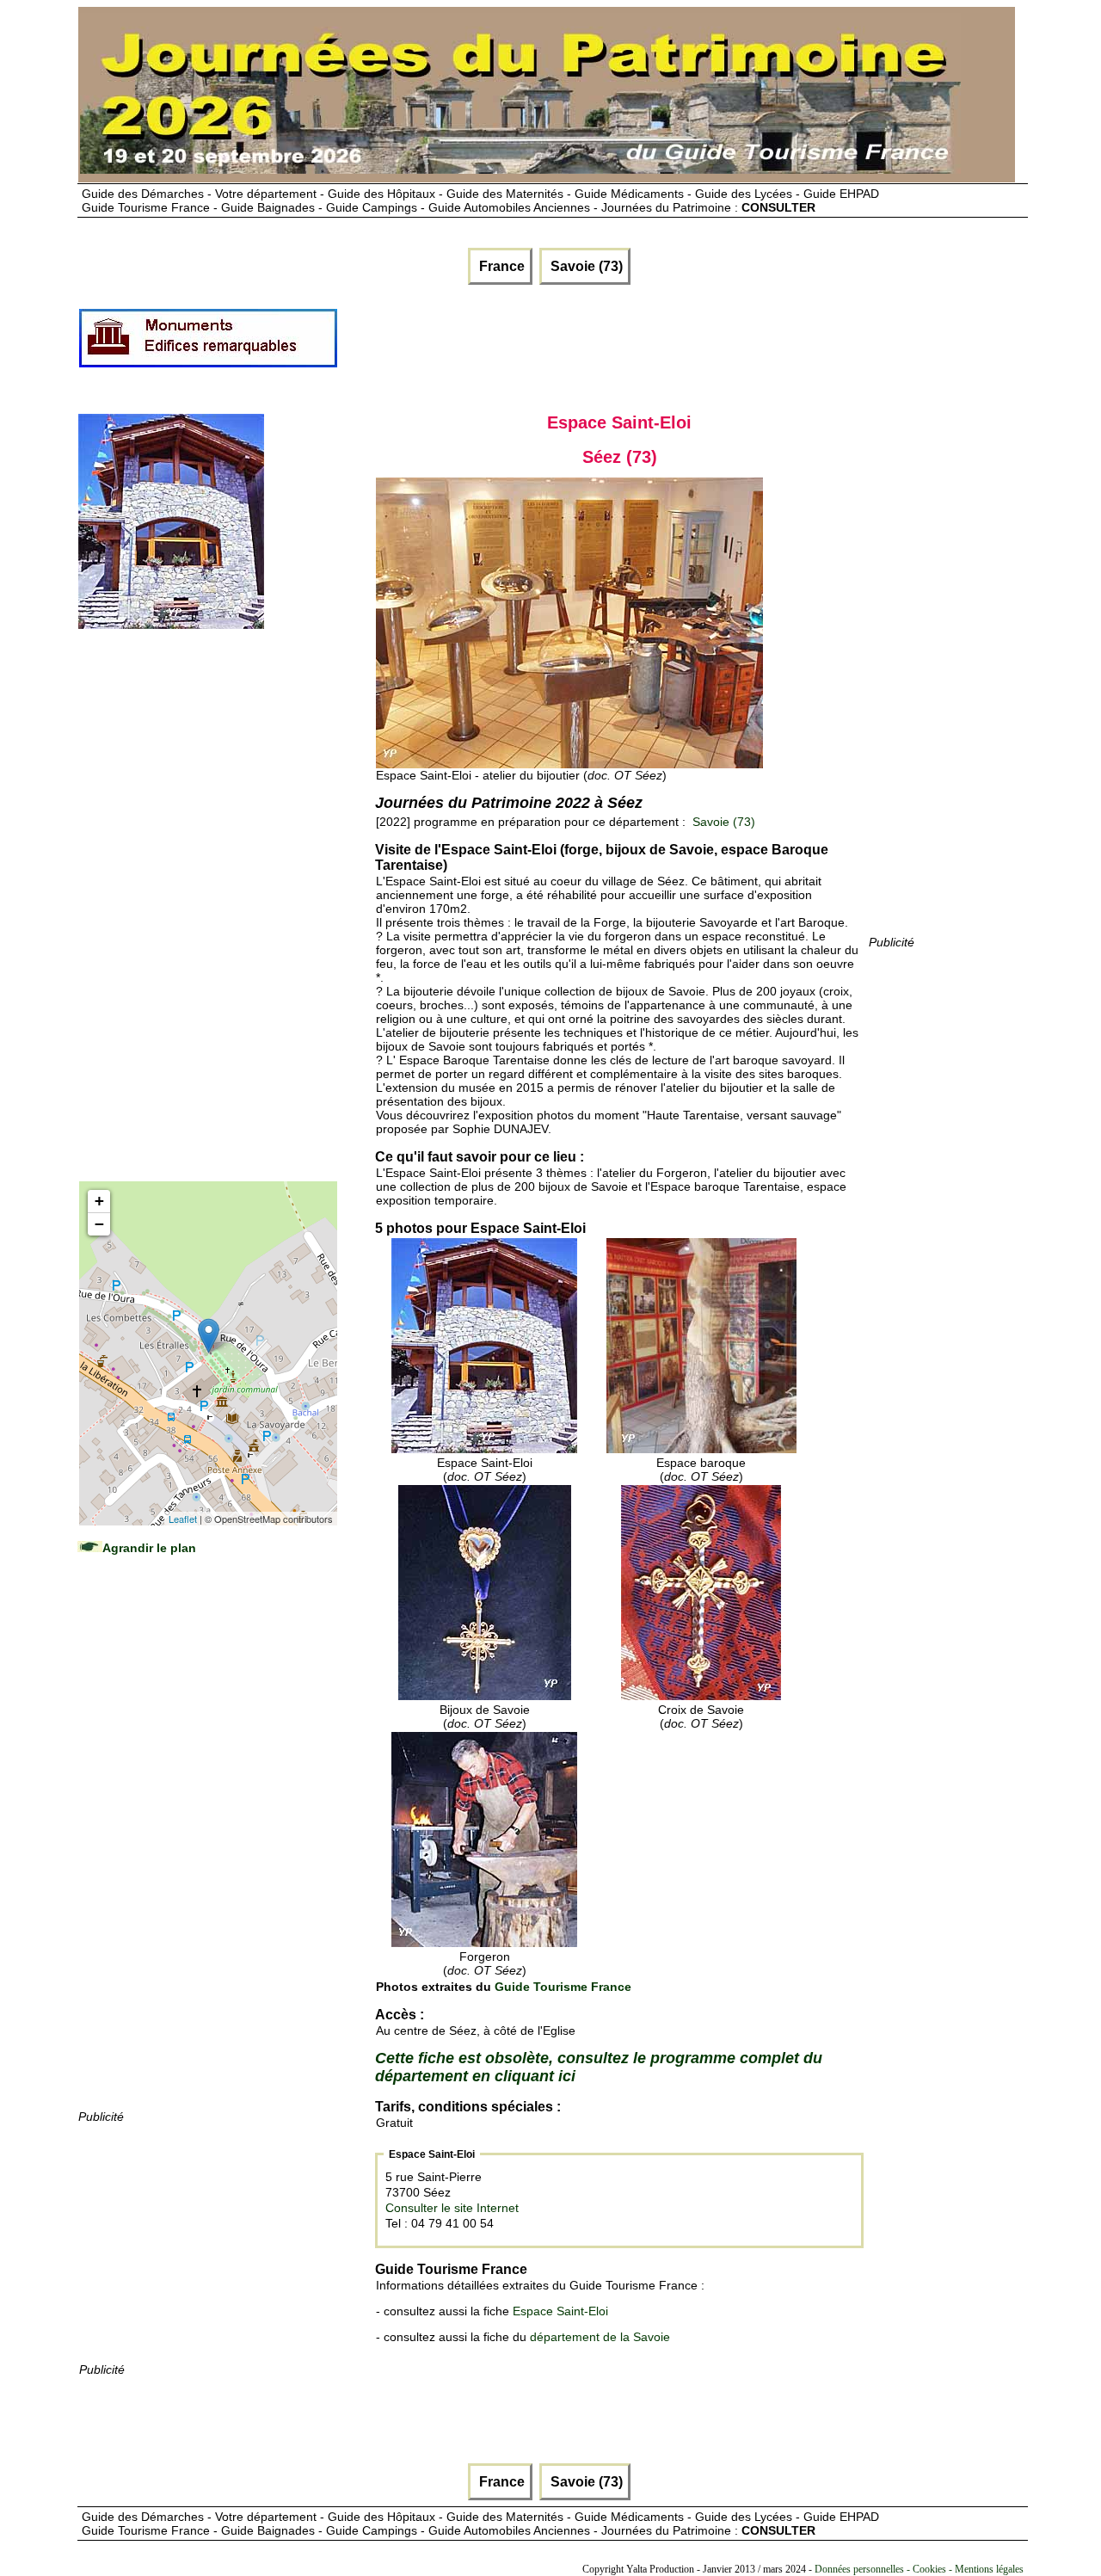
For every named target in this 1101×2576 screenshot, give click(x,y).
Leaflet (183, 1519)
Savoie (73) (585, 266)
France (500, 266)
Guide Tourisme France (563, 1987)
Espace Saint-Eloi (560, 2311)
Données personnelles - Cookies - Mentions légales (919, 2569)
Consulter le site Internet (452, 2208)
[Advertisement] (652, 345)
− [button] (99, 1224)
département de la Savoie (600, 2337)
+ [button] (99, 1201)
